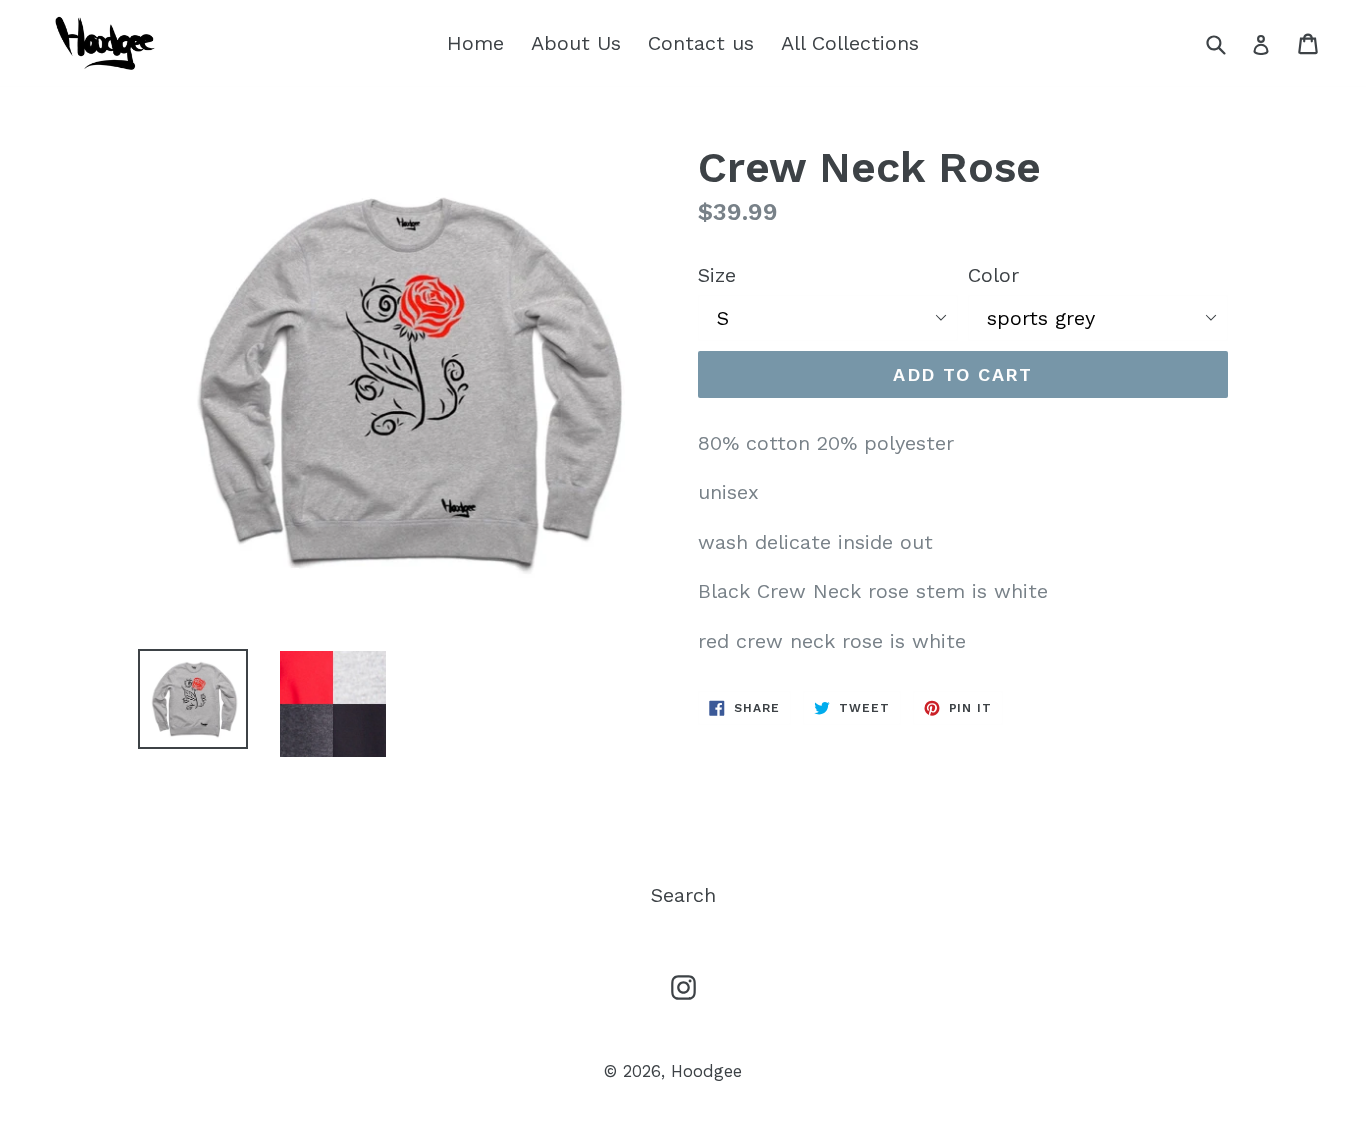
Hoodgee (706, 1071)
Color (993, 275)
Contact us (701, 43)
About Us (576, 43)
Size (717, 275)
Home (475, 43)
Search (683, 895)
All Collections (850, 43)
